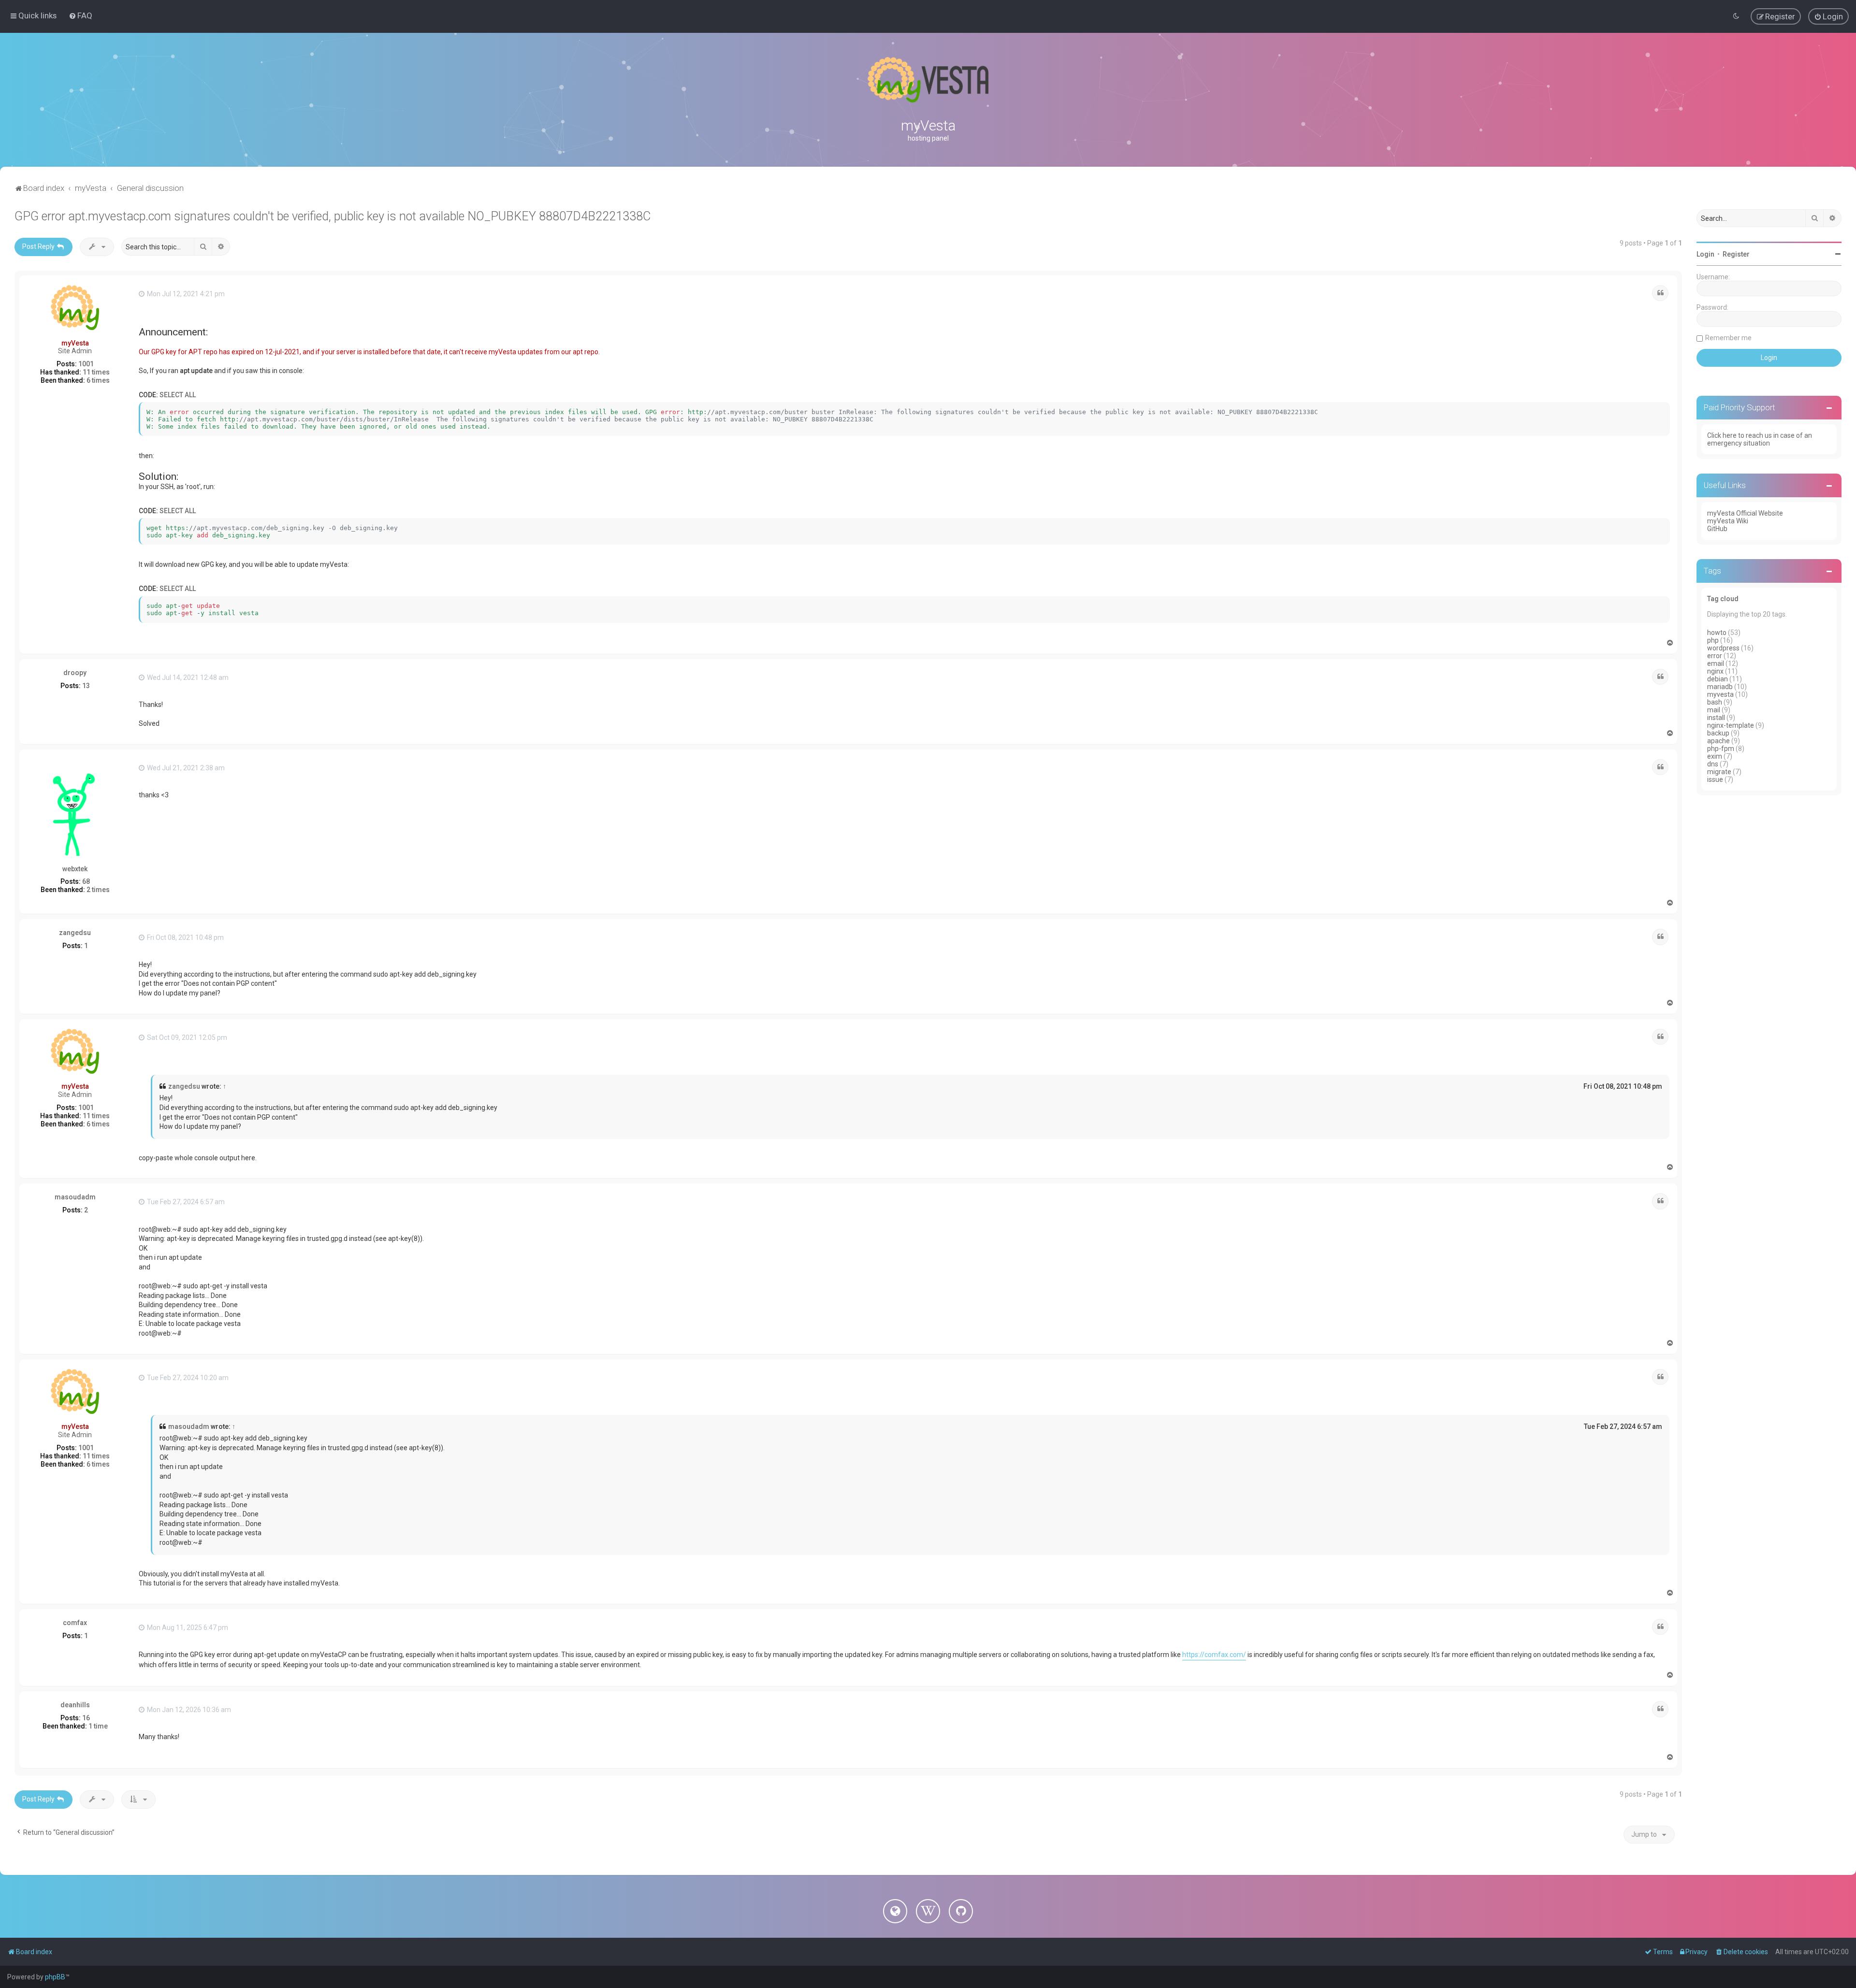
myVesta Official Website (1745, 513)
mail (1714, 710)
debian (1718, 679)
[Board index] (928, 80)
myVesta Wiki (1728, 521)
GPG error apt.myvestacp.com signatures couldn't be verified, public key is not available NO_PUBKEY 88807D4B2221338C (333, 216)
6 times (98, 380)
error (1715, 656)
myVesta (75, 343)
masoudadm (75, 1197)
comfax (75, 1623)
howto (1717, 633)
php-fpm (1721, 749)
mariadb (1720, 687)
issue (1715, 779)
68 (86, 881)
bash (1715, 702)
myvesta (1720, 694)
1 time (98, 1726)
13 (86, 686)
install (1716, 718)
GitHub (1717, 529)
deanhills (75, 1705)
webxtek (75, 869)
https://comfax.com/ (1214, 1655)
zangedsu (75, 933)
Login (1705, 254)
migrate (1719, 772)
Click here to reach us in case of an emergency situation (1760, 439)
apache (1718, 741)
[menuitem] (80, 15)
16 (86, 1718)
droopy (75, 673)
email (1716, 663)
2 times (98, 890)
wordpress (1723, 648)
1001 (86, 364)
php (1713, 640)
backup (1718, 733)
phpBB (55, 1977)
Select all (178, 395)
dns (1713, 764)
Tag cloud (1723, 599)
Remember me (1728, 338)
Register (1736, 254)
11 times (96, 372)
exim (1715, 756)
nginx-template (1731, 725)
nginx (1715, 671)
